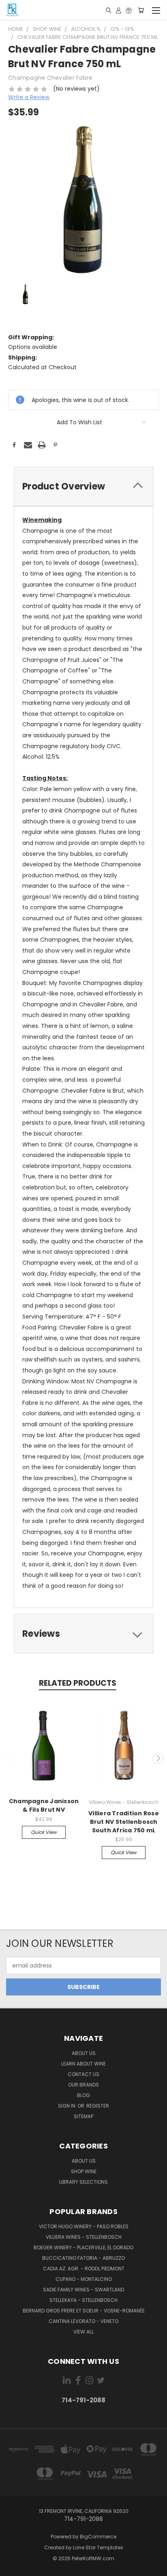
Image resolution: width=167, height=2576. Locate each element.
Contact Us (83, 2074)
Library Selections (83, 2182)
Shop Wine (84, 2171)
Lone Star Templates (98, 2547)
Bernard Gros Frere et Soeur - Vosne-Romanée (84, 2311)
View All (83, 2332)
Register (98, 2106)
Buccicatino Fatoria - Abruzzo (83, 2258)
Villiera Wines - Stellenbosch (84, 2237)
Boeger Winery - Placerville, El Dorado (83, 2247)
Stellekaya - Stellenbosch (83, 2300)
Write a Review (29, 97)
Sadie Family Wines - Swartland (83, 2290)
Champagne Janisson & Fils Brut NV (44, 1805)
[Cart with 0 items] (141, 10)
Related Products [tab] (78, 1683)
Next (158, 1758)
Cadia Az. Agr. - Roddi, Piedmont (84, 2269)
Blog (83, 2095)
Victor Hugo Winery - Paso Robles (84, 2226)
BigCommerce (98, 2537)
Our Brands (83, 2085)
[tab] (83, 486)
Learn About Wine (83, 2064)
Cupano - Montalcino (84, 2279)
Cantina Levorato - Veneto (83, 2321)
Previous (9, 1758)
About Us (84, 2053)
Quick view (44, 1832)
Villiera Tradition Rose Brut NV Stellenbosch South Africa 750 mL (124, 1822)
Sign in (67, 2106)
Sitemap (83, 2116)
